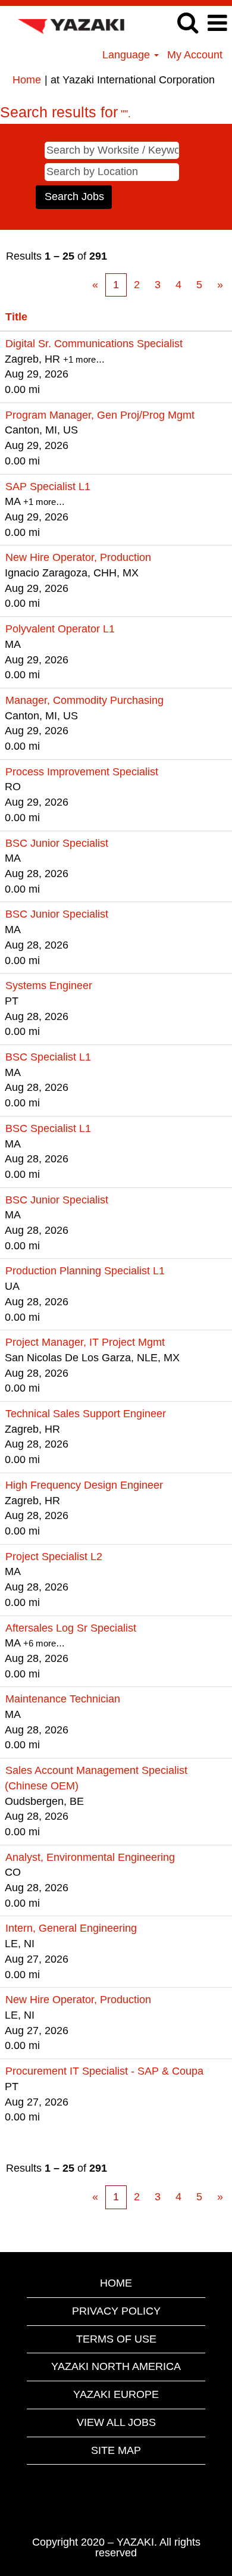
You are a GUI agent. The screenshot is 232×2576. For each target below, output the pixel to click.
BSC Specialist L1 (48, 1057)
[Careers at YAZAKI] (66, 23)
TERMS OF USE (116, 2339)
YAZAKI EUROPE (116, 2394)
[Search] (187, 23)
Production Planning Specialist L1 (85, 1271)
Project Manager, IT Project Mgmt (85, 1342)
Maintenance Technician (63, 1699)
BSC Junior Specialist (57, 843)
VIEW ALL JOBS (116, 2422)
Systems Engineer (49, 986)
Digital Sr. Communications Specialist (94, 344)
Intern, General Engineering (71, 1928)
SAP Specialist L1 (48, 486)
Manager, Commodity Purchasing (84, 700)
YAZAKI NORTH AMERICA (116, 2366)
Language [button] (128, 55)
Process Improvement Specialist (82, 772)
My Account (195, 55)
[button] (217, 24)
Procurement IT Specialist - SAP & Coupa (104, 2071)
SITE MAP (116, 2450)
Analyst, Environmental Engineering (90, 1857)
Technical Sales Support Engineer (86, 1414)
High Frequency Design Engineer (84, 1485)
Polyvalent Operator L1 (60, 629)
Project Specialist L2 (54, 1557)
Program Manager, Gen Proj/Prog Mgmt (100, 415)
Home (27, 80)
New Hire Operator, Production (78, 557)
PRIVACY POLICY (116, 2311)
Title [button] (16, 317)
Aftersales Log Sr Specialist (71, 1628)
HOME (116, 2283)
